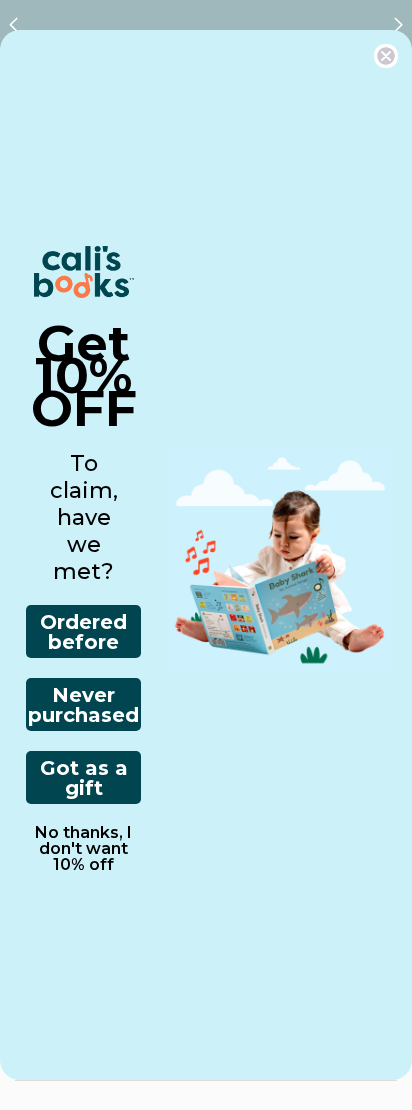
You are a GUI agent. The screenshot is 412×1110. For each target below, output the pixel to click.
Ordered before (83, 632)
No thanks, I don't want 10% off (83, 849)
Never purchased (83, 705)
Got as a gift (84, 778)
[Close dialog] (386, 56)
